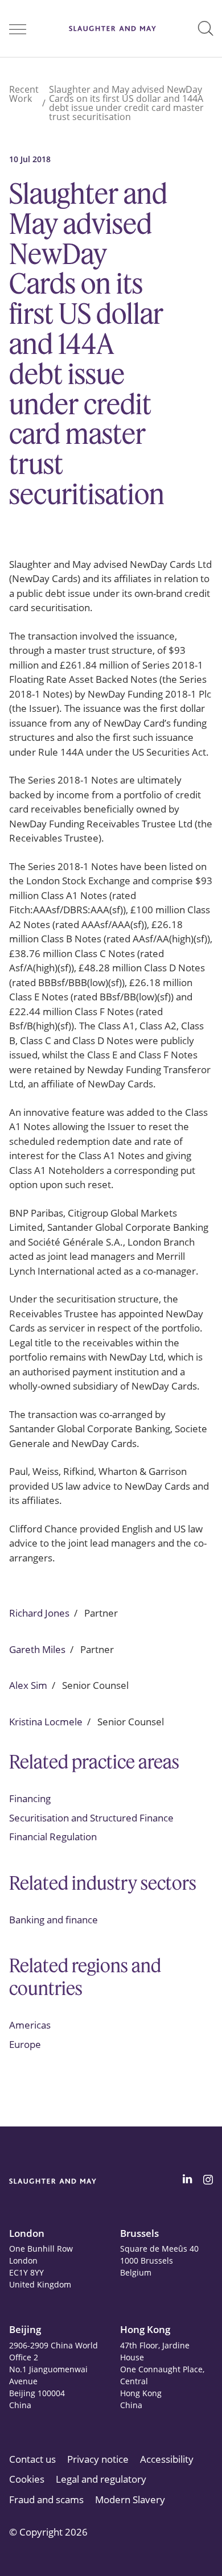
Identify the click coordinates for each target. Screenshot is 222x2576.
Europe (25, 2044)
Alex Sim (28, 1685)
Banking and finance (54, 1920)
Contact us (32, 2459)
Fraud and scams (46, 2499)
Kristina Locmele (46, 1722)
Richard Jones (39, 1613)
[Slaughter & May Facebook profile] (208, 2181)
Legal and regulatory (101, 2479)
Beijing (25, 2329)
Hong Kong (145, 2329)
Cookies (27, 2479)
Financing (30, 1798)
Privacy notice (98, 2459)
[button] (205, 28)
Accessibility (167, 2459)
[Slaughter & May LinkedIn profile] (187, 2181)
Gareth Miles (37, 1649)
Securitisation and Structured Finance (91, 1818)
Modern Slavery (130, 2499)
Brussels (139, 2233)
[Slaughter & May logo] (112, 28)
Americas (30, 2025)
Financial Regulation (53, 1837)
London (27, 2233)
